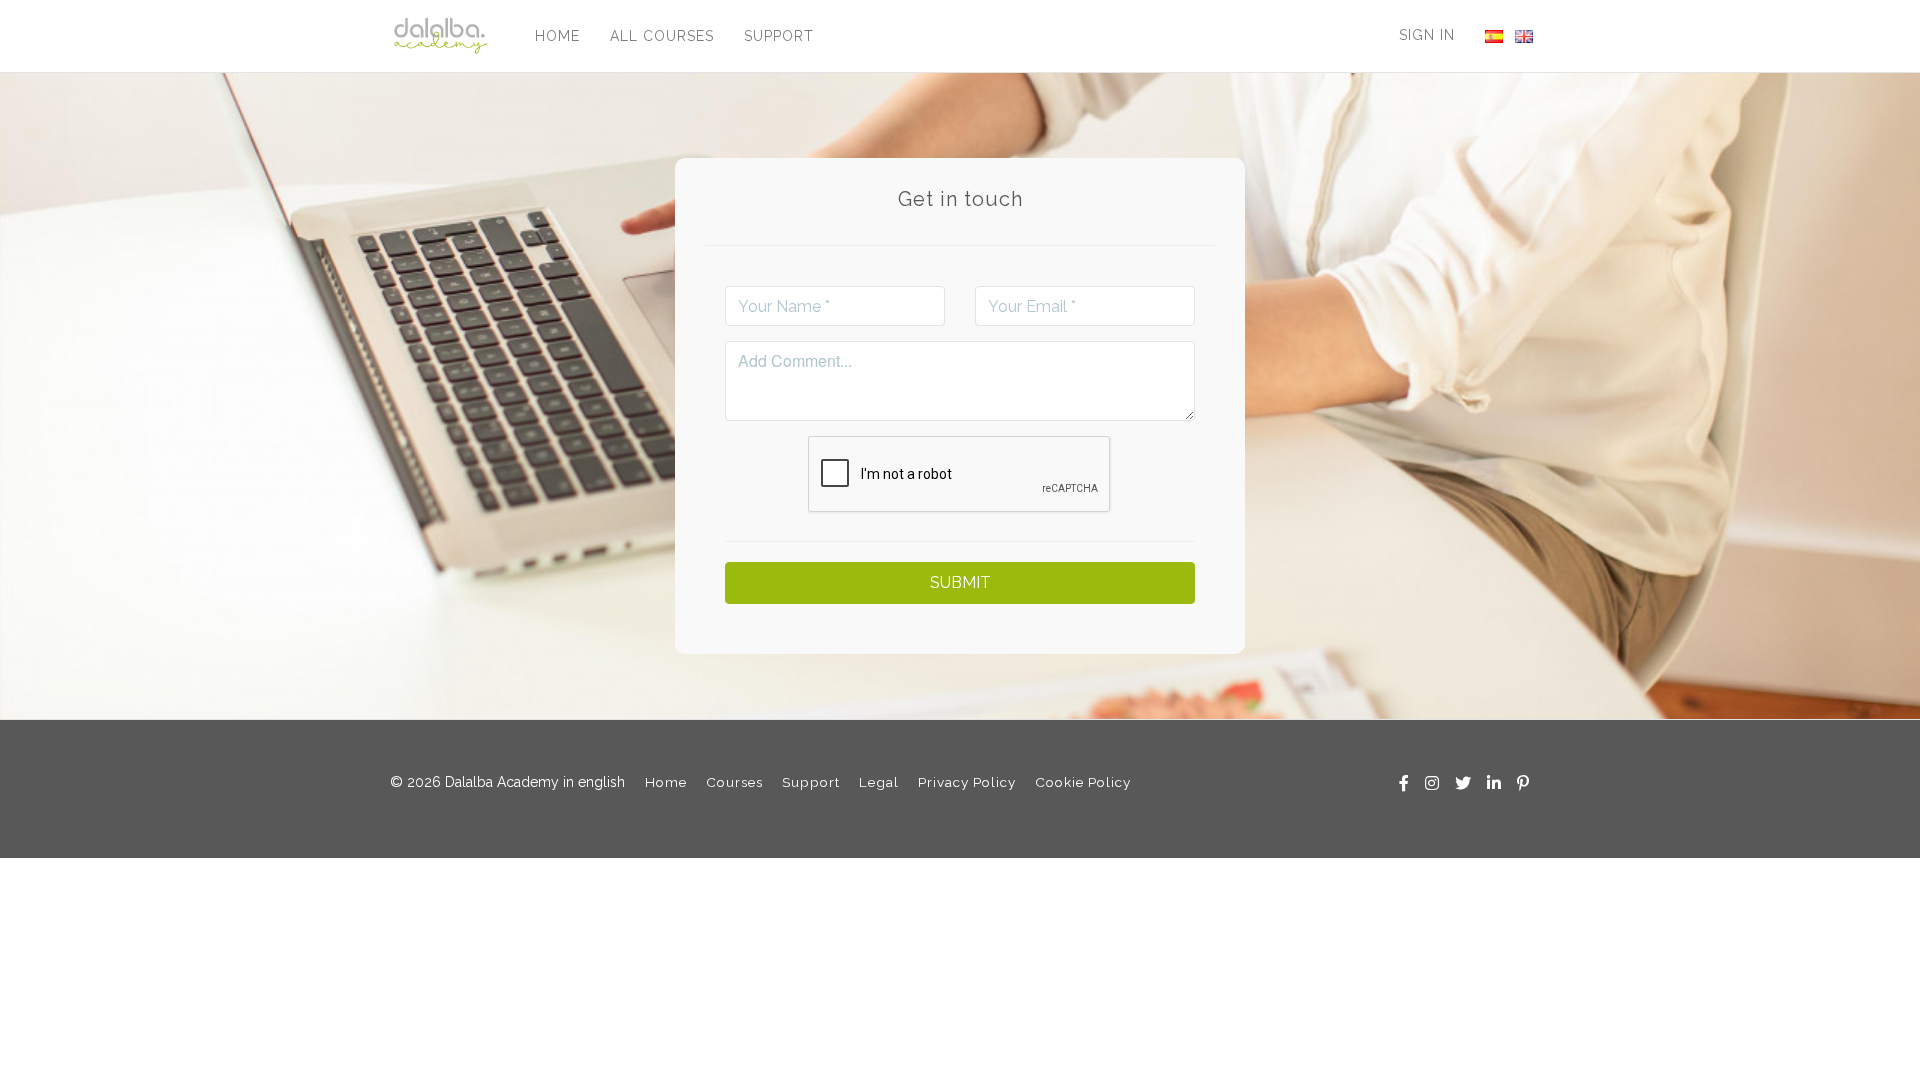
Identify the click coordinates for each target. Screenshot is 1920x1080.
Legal (879, 782)
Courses (734, 782)
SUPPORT (779, 36)
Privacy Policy (967, 782)
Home (666, 782)
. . (1493, 36)
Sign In (1427, 35)
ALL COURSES (662, 36)
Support (811, 782)
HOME (557, 36)
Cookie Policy (1083, 782)
